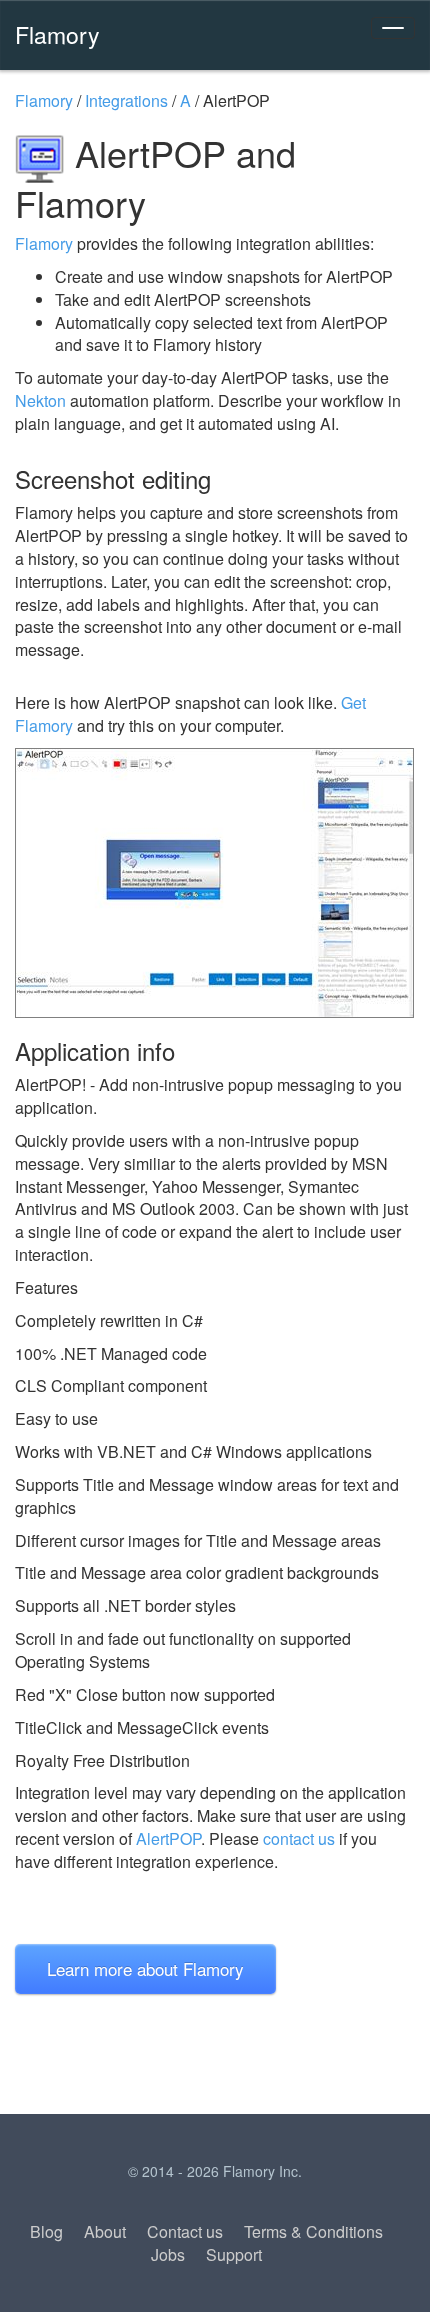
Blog (46, 2231)
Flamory (57, 34)
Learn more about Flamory (145, 1968)
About (105, 2231)
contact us (299, 1838)
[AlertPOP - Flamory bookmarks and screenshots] (215, 883)
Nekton (40, 400)
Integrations (126, 100)
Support (234, 2254)
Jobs (168, 2254)
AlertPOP (168, 1838)
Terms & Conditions (313, 2231)
